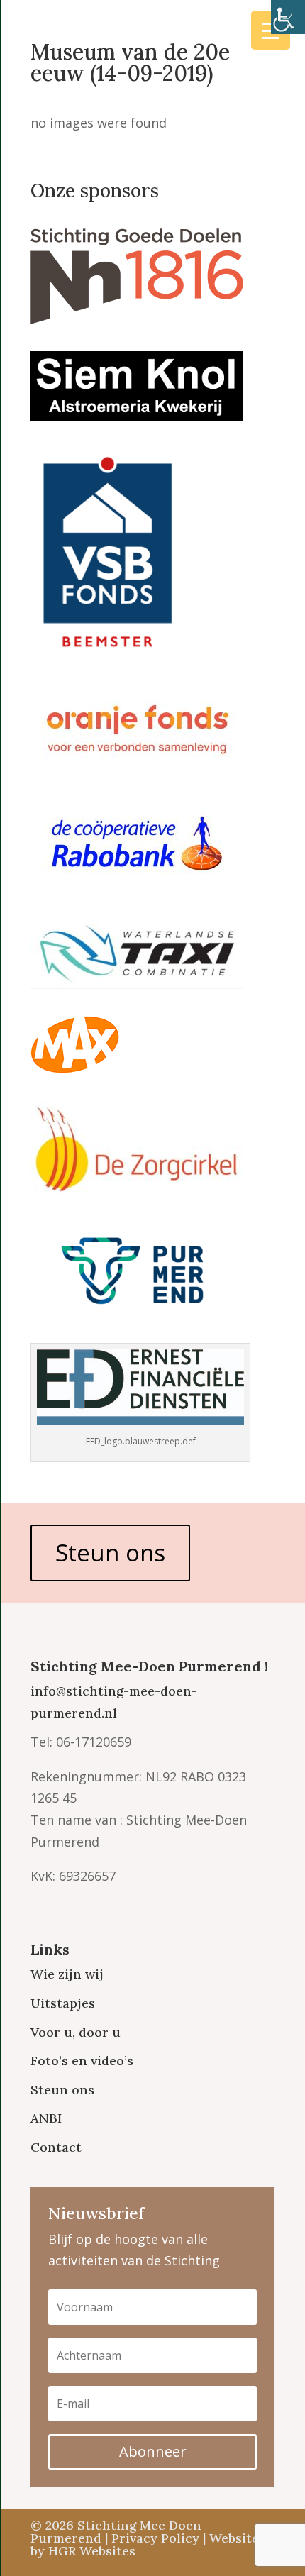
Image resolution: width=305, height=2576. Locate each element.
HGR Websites (92, 2551)
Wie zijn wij (67, 1974)
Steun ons (110, 1553)
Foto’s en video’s (82, 2061)
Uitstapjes (63, 2003)
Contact (56, 2147)
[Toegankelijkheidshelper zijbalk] (288, 17)
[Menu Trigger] (271, 30)
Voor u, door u (76, 2032)
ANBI (46, 2118)
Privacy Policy (155, 2538)
